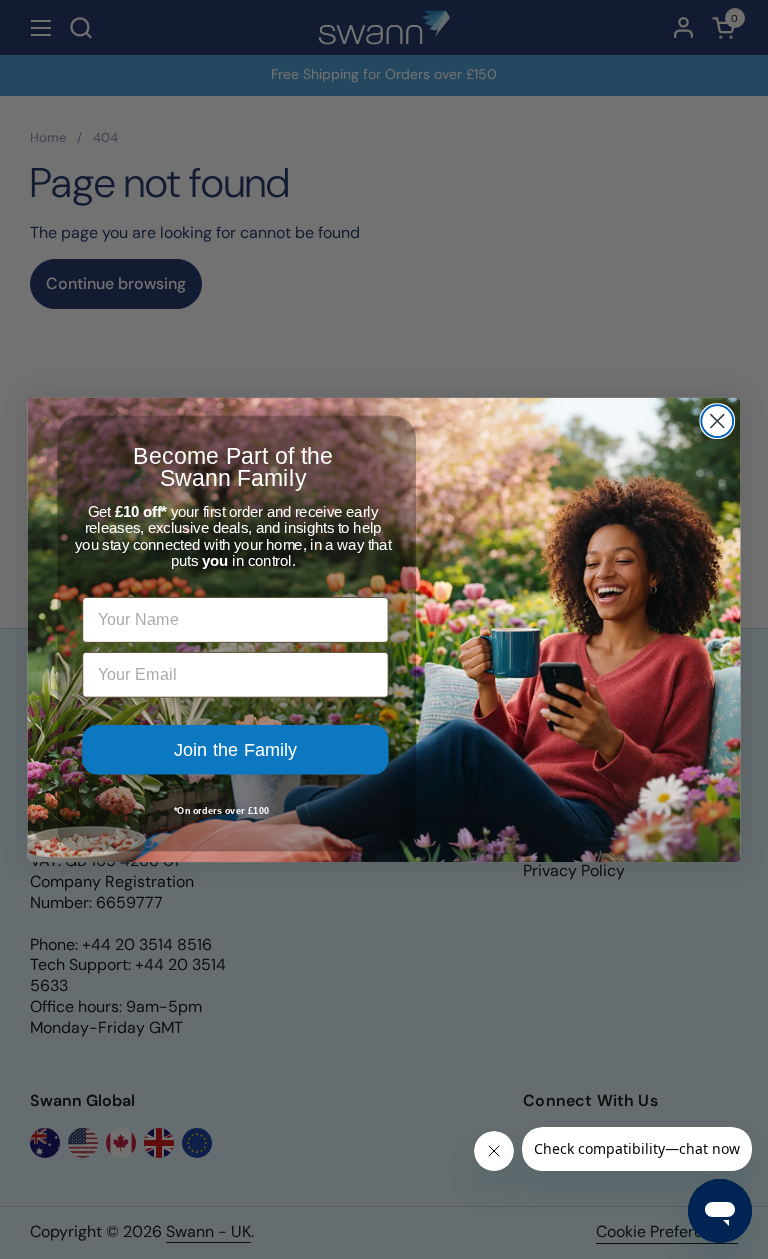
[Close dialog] (717, 421)
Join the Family (235, 749)
